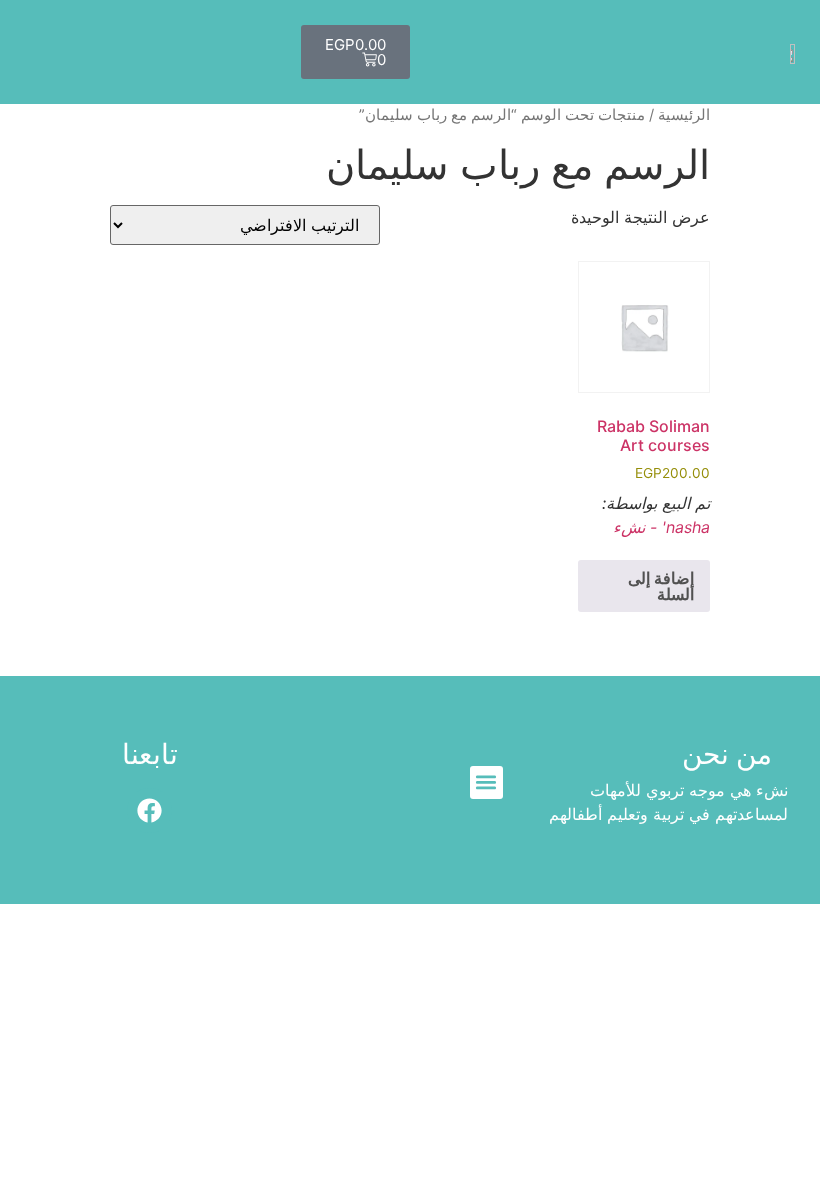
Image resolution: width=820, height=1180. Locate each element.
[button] (486, 782)
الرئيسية (684, 115)
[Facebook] (149, 810)
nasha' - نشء (661, 527)
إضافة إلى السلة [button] (661, 586)
